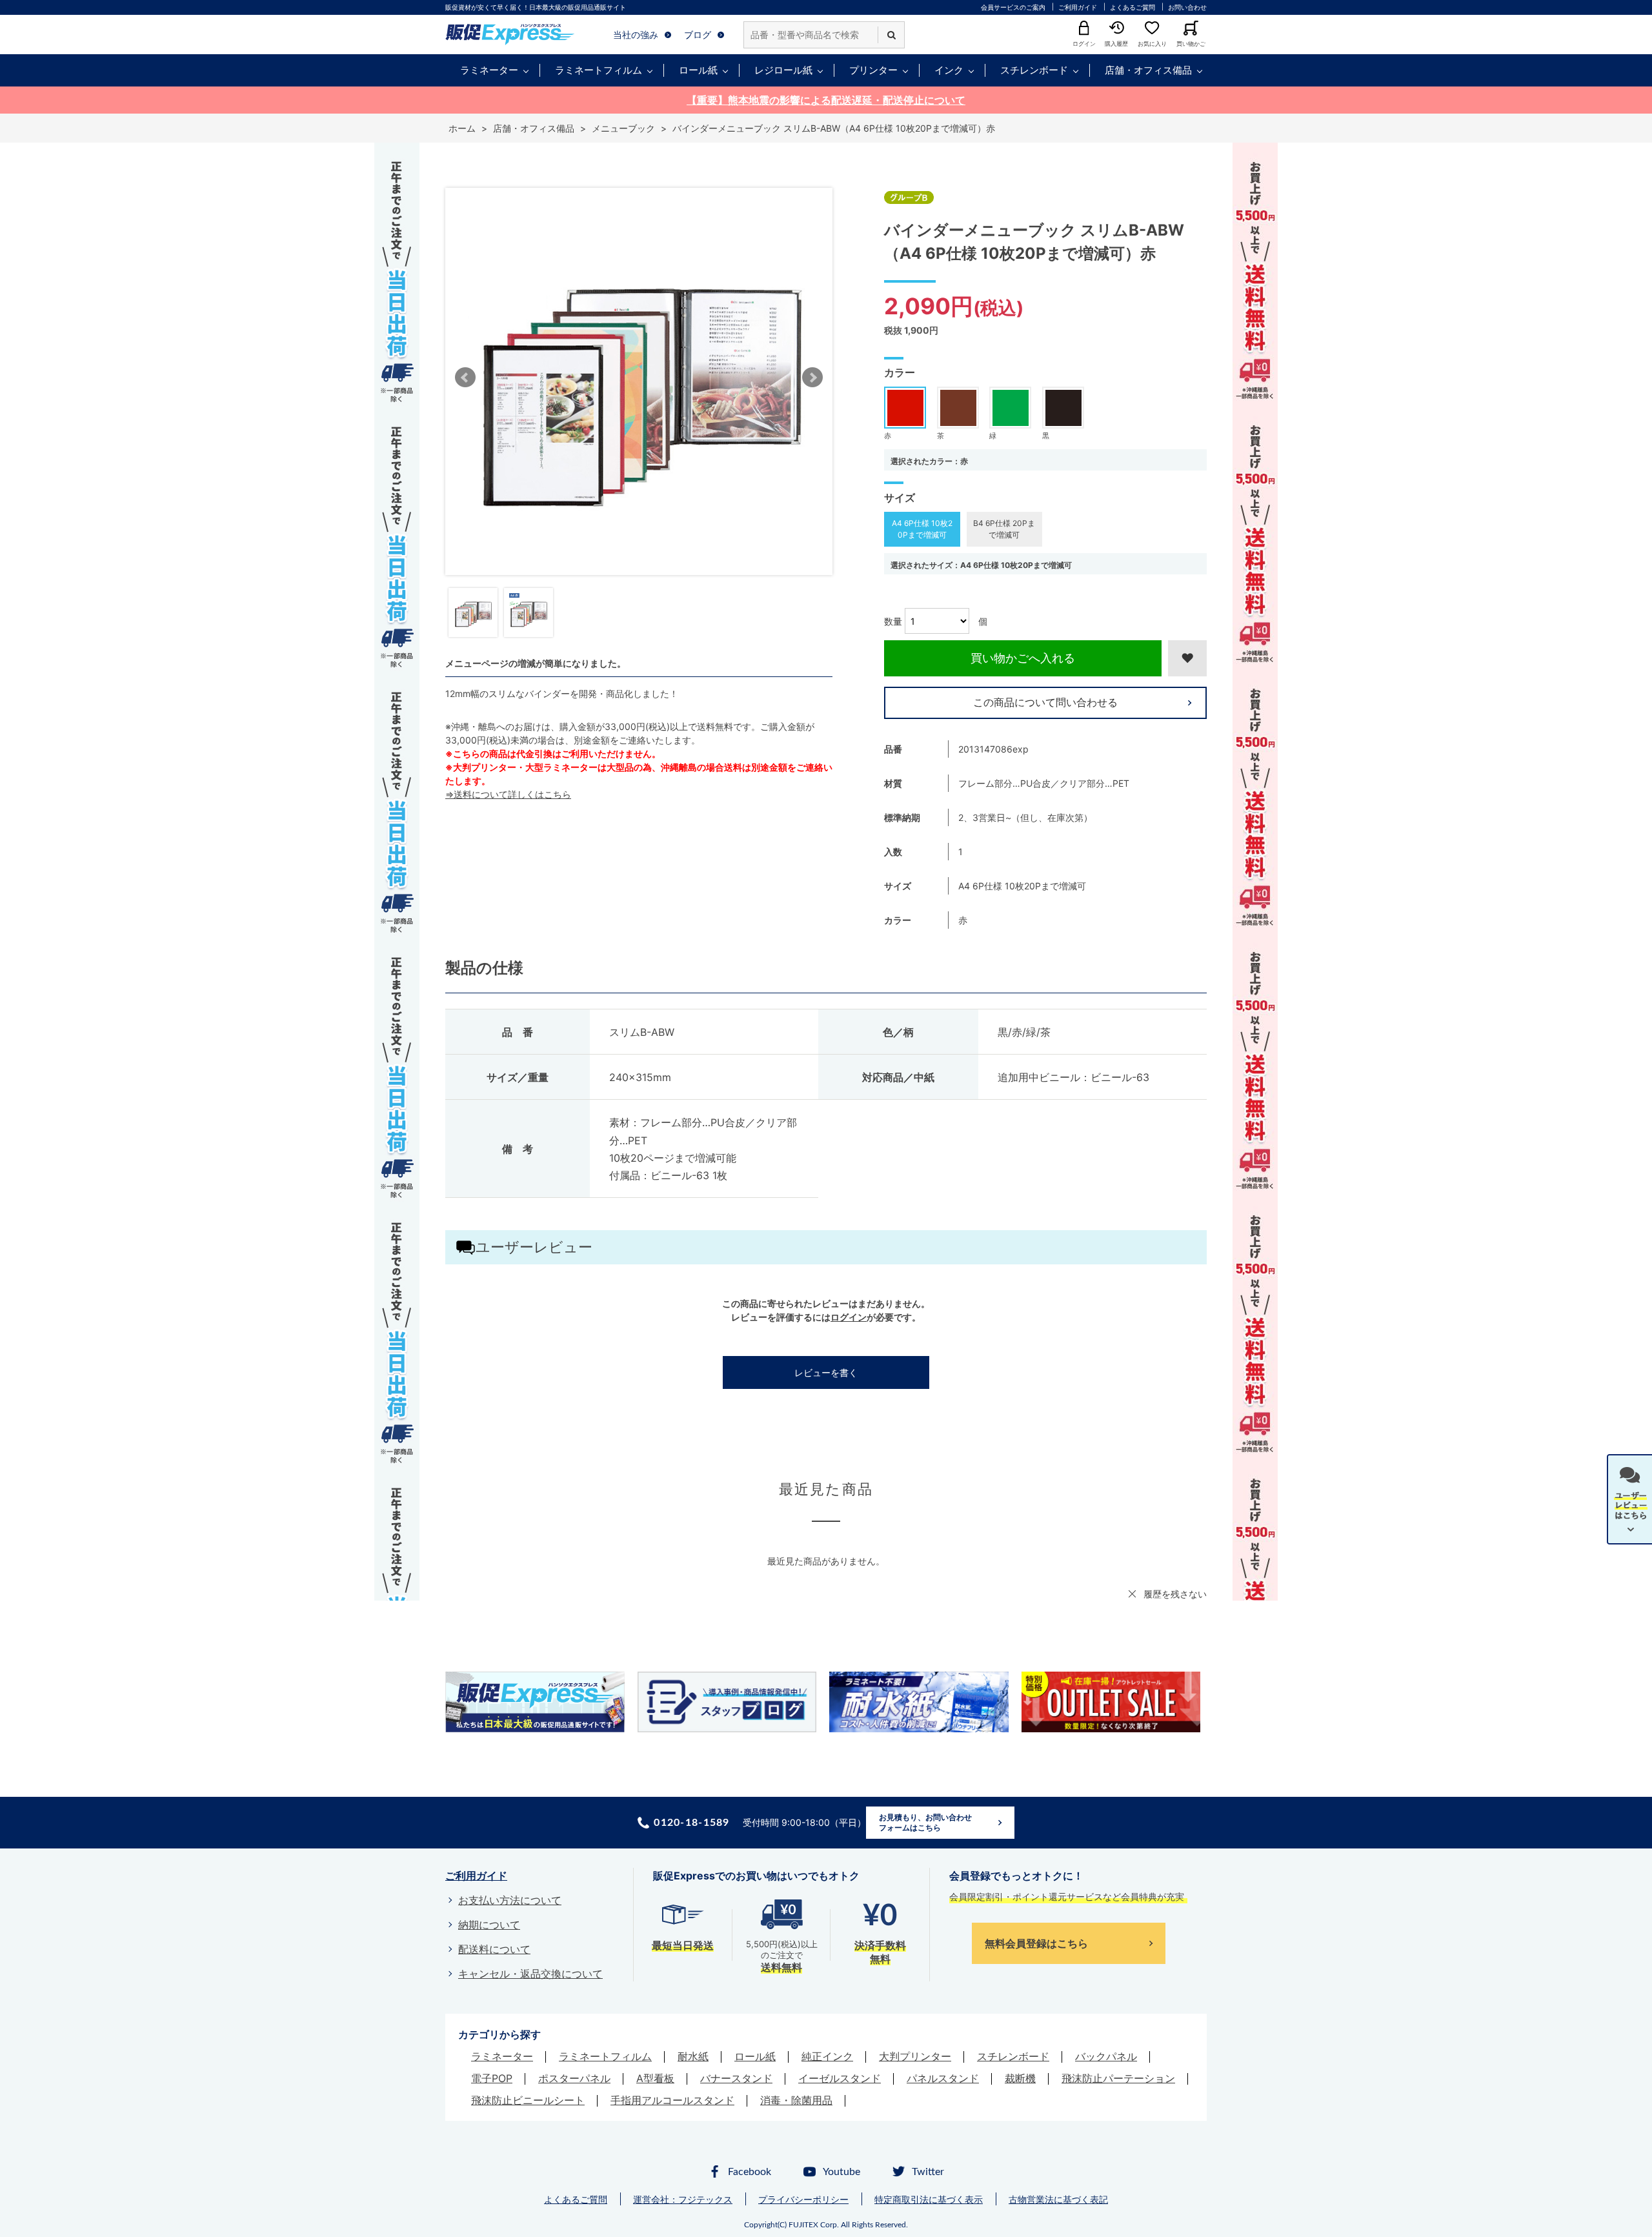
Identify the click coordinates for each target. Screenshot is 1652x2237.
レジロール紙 (783, 70)
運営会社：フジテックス (683, 2199)
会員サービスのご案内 (1013, 7)
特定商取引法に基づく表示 (929, 2199)
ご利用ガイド (1078, 7)
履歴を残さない (1175, 1594)
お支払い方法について (510, 1900)
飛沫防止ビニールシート (528, 2100)
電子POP (492, 2078)
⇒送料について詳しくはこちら (508, 794)
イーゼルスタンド (840, 2078)
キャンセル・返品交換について (530, 1974)
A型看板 (655, 2078)
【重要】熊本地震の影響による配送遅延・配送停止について (826, 100)
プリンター (873, 70)
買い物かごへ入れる (1023, 658)
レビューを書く (826, 1372)
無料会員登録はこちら (1036, 1943)
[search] (891, 35)
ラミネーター (489, 70)
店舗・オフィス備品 (1148, 70)
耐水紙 (693, 2056)
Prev (465, 378)
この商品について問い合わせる (1045, 702)
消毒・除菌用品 (796, 2100)
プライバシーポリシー (803, 2199)
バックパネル (1106, 2056)
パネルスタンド (943, 2078)
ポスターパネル (574, 2078)
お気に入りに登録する (1187, 658)
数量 (893, 621)
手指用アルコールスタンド (672, 2100)
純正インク (827, 2056)
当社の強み (636, 35)
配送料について (494, 1949)
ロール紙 (698, 70)
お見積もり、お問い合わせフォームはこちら (925, 1822)
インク (949, 70)
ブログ (698, 35)
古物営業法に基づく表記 (1058, 2199)
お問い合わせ (1187, 7)
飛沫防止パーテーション (1118, 2078)
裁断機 (1020, 2078)
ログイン (849, 1317)
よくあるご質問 (1133, 7)
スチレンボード (1034, 70)
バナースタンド (736, 2078)
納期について (489, 1925)
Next (812, 378)
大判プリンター (915, 2056)
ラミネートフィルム (599, 70)
